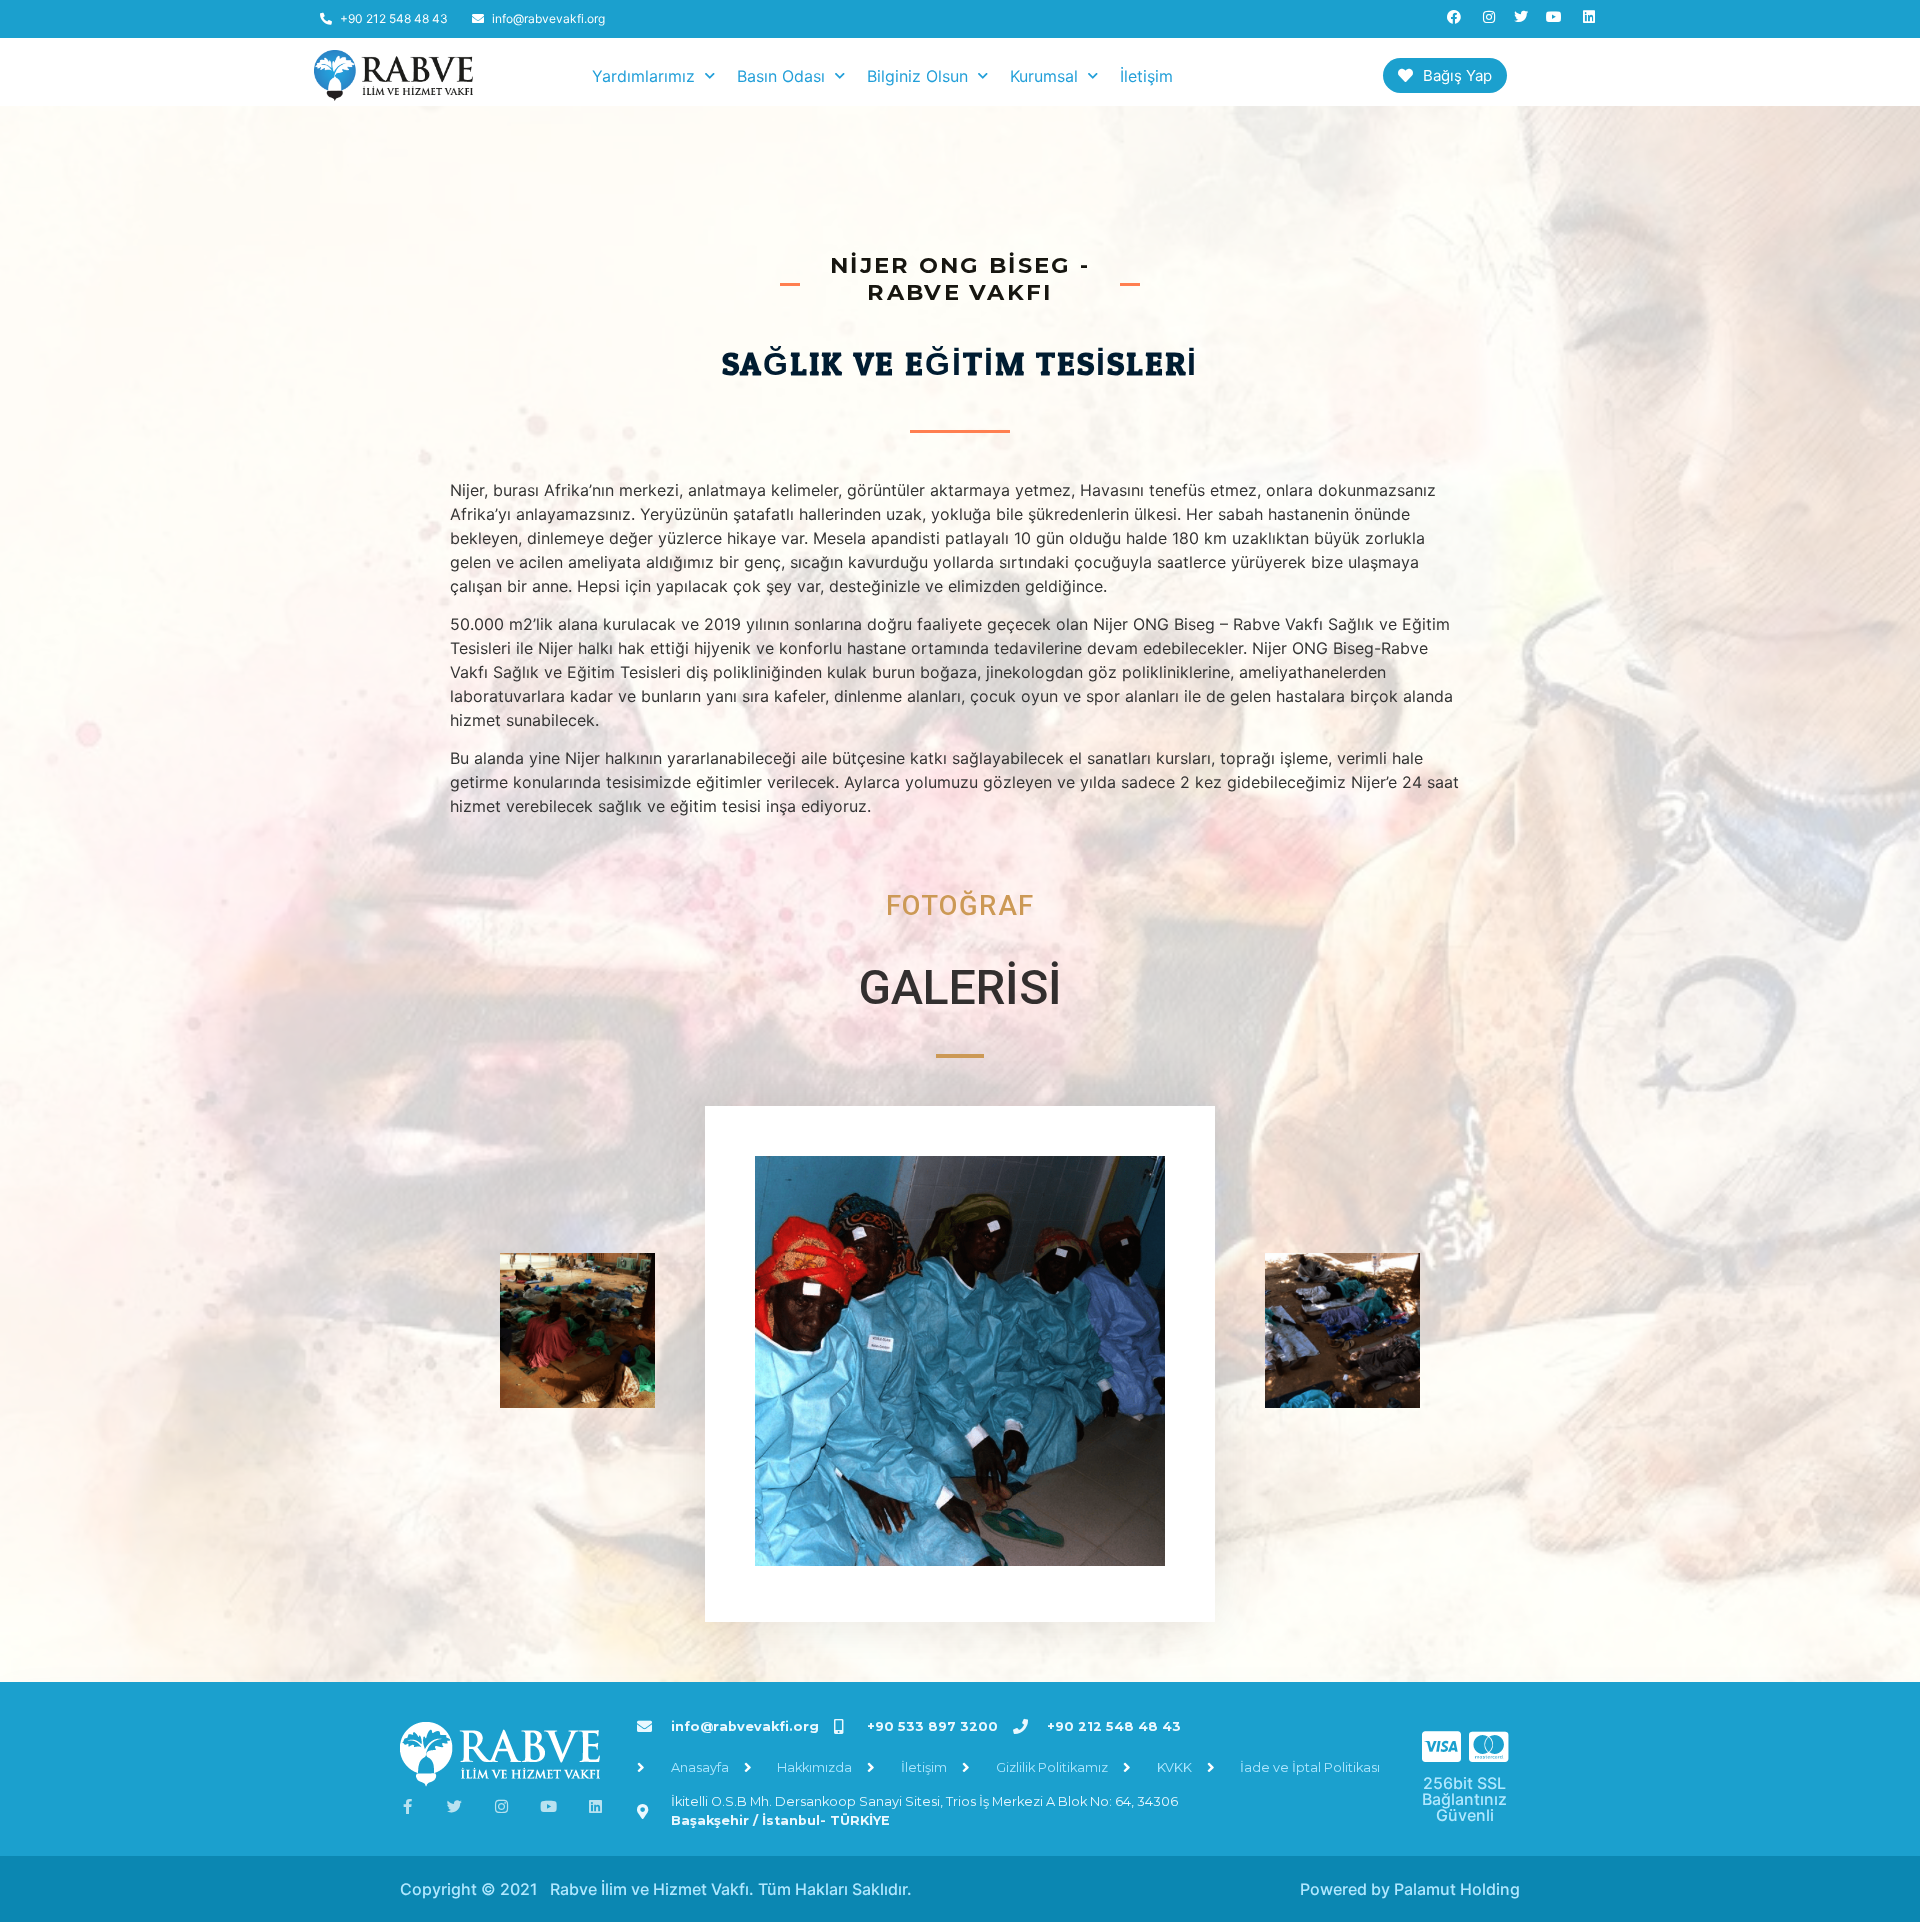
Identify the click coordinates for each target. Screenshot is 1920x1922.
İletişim (1146, 76)
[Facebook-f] (407, 1806)
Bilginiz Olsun (917, 76)
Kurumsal (1044, 76)
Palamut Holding (1457, 1889)
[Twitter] (454, 1806)
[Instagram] (501, 1806)
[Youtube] (548, 1806)
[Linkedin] (595, 1806)
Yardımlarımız (643, 76)
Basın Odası (781, 76)
